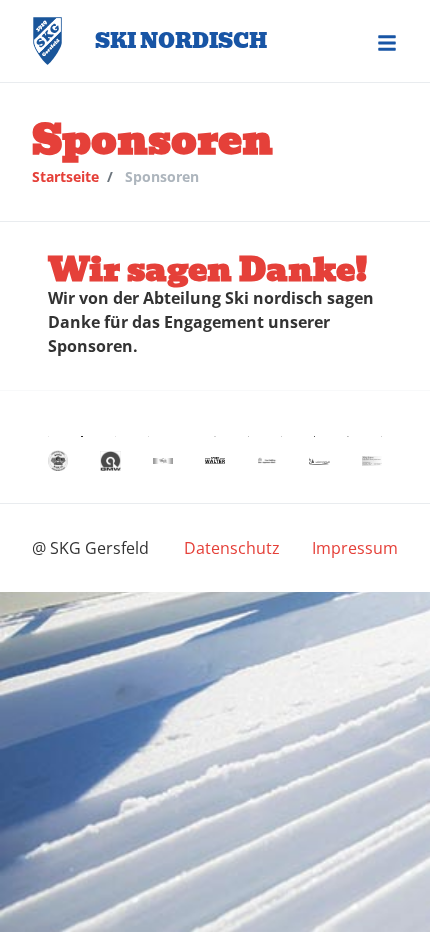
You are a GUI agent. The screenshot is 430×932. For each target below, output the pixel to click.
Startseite (65, 176)
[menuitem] (232, 548)
